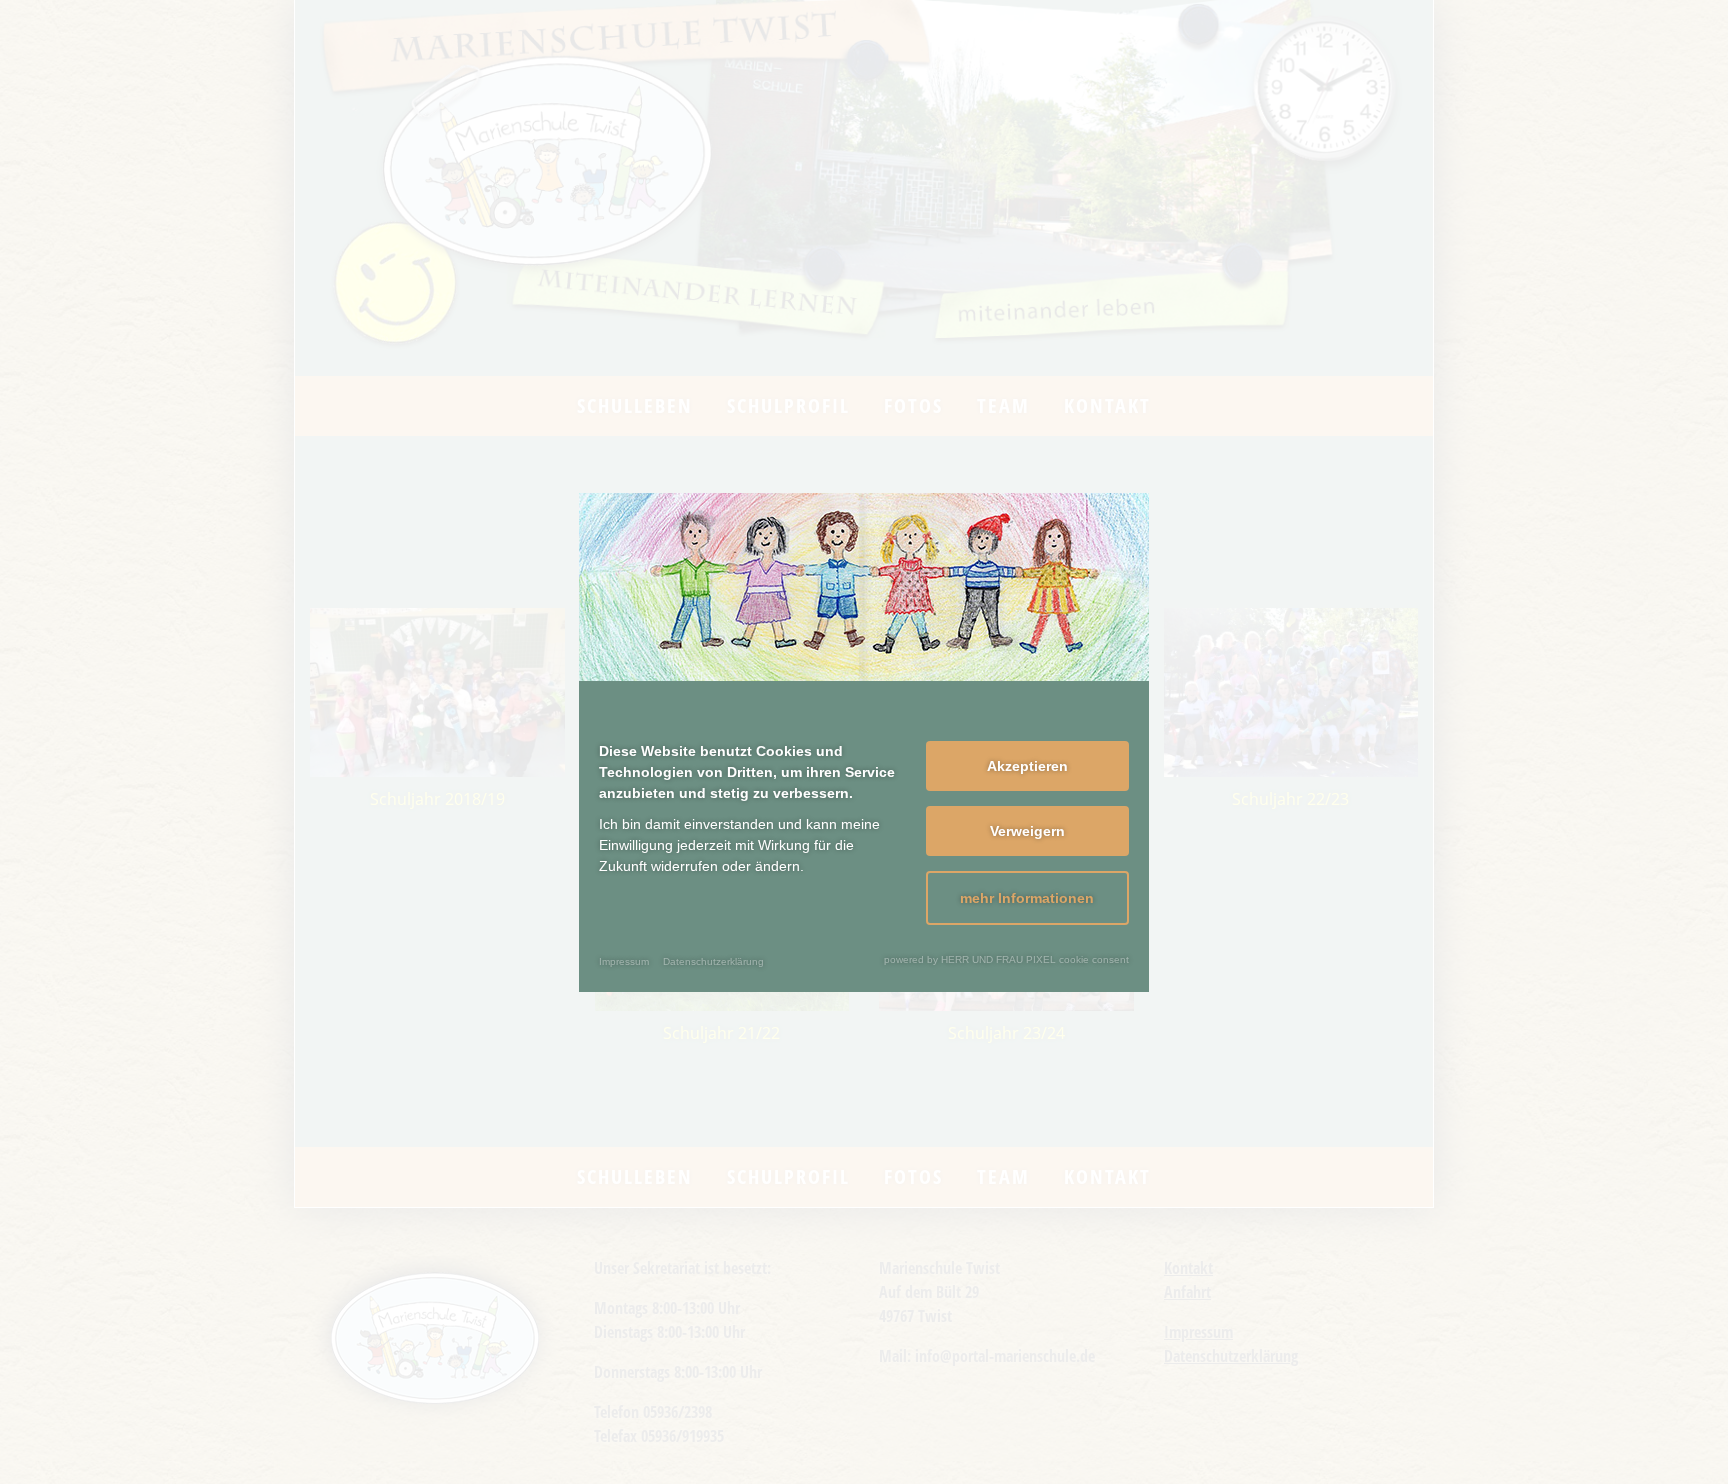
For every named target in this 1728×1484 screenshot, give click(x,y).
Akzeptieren (1027, 766)
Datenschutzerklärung (713, 961)
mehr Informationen (1027, 898)
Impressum (624, 961)
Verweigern (1027, 831)
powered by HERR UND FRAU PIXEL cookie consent (1006, 959)
